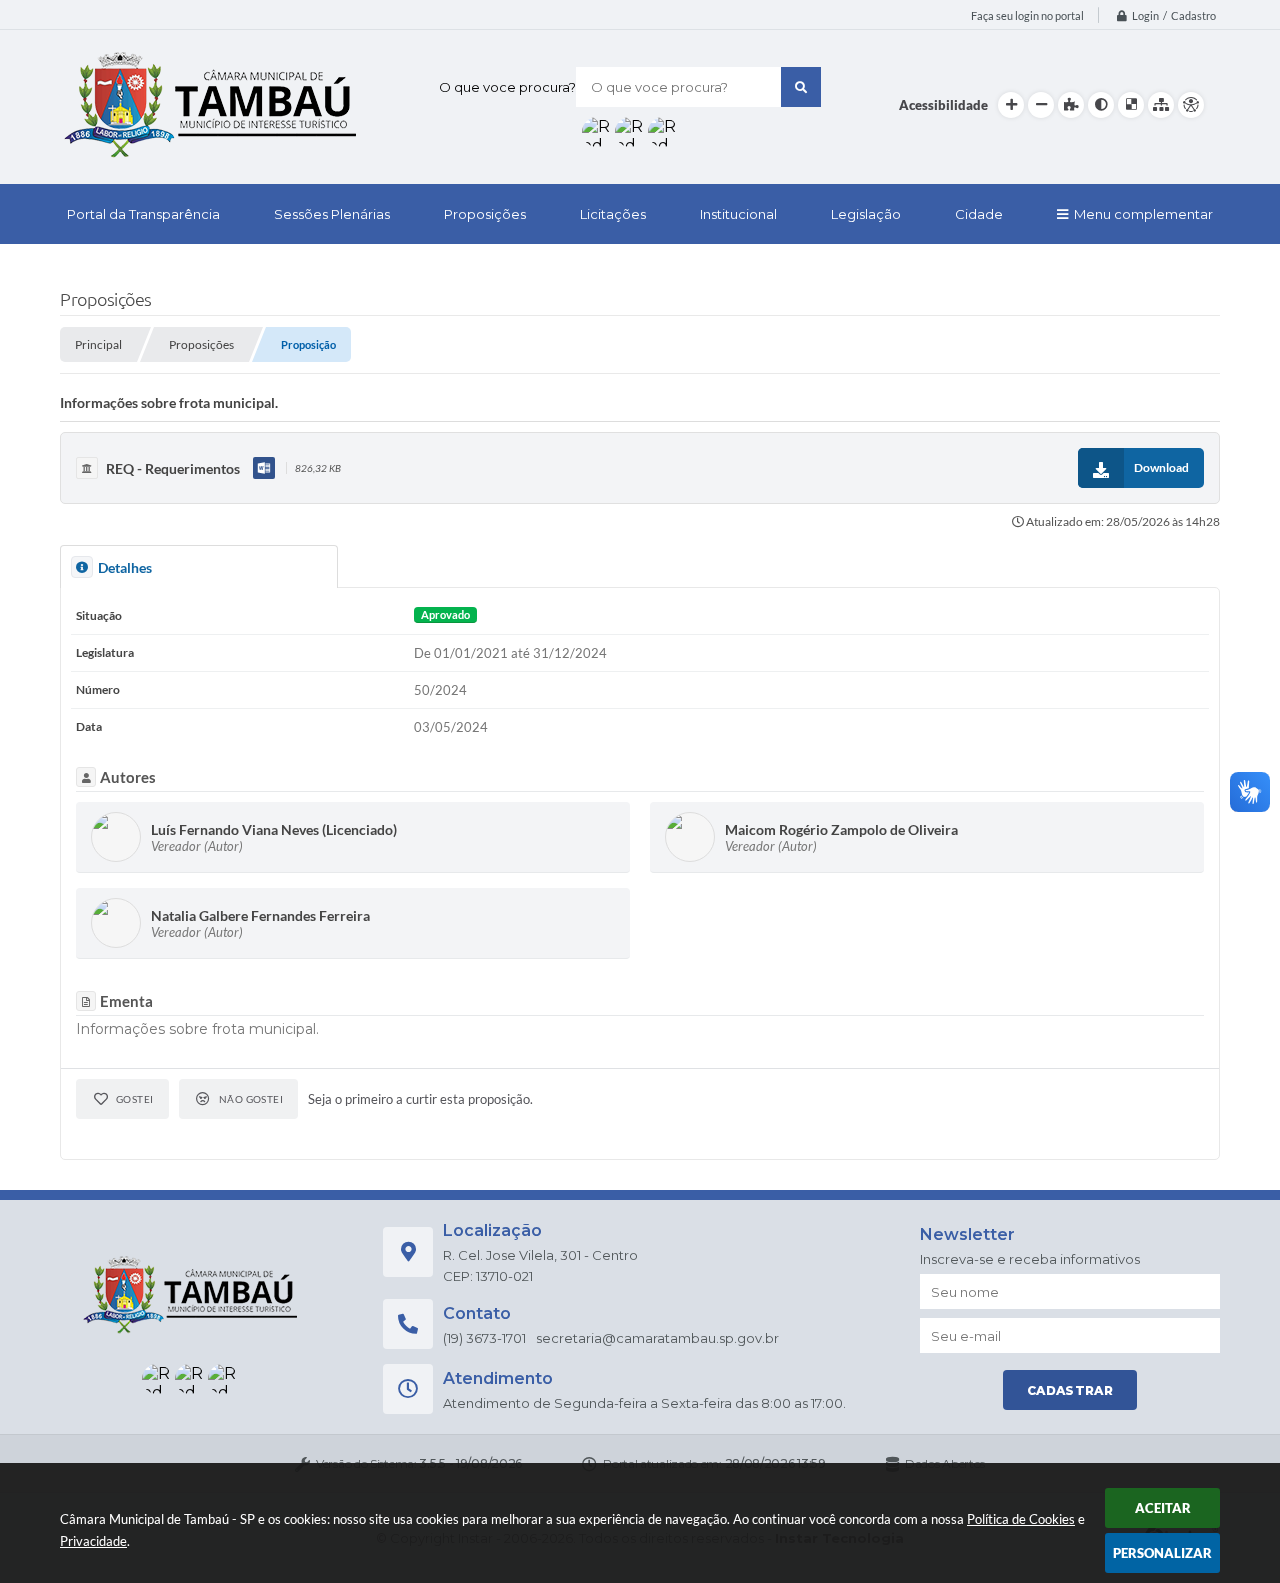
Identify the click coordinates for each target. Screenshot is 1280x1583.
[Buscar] (801, 87)
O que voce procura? (507, 87)
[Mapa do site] (1161, 105)
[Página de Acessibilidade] (1191, 105)
